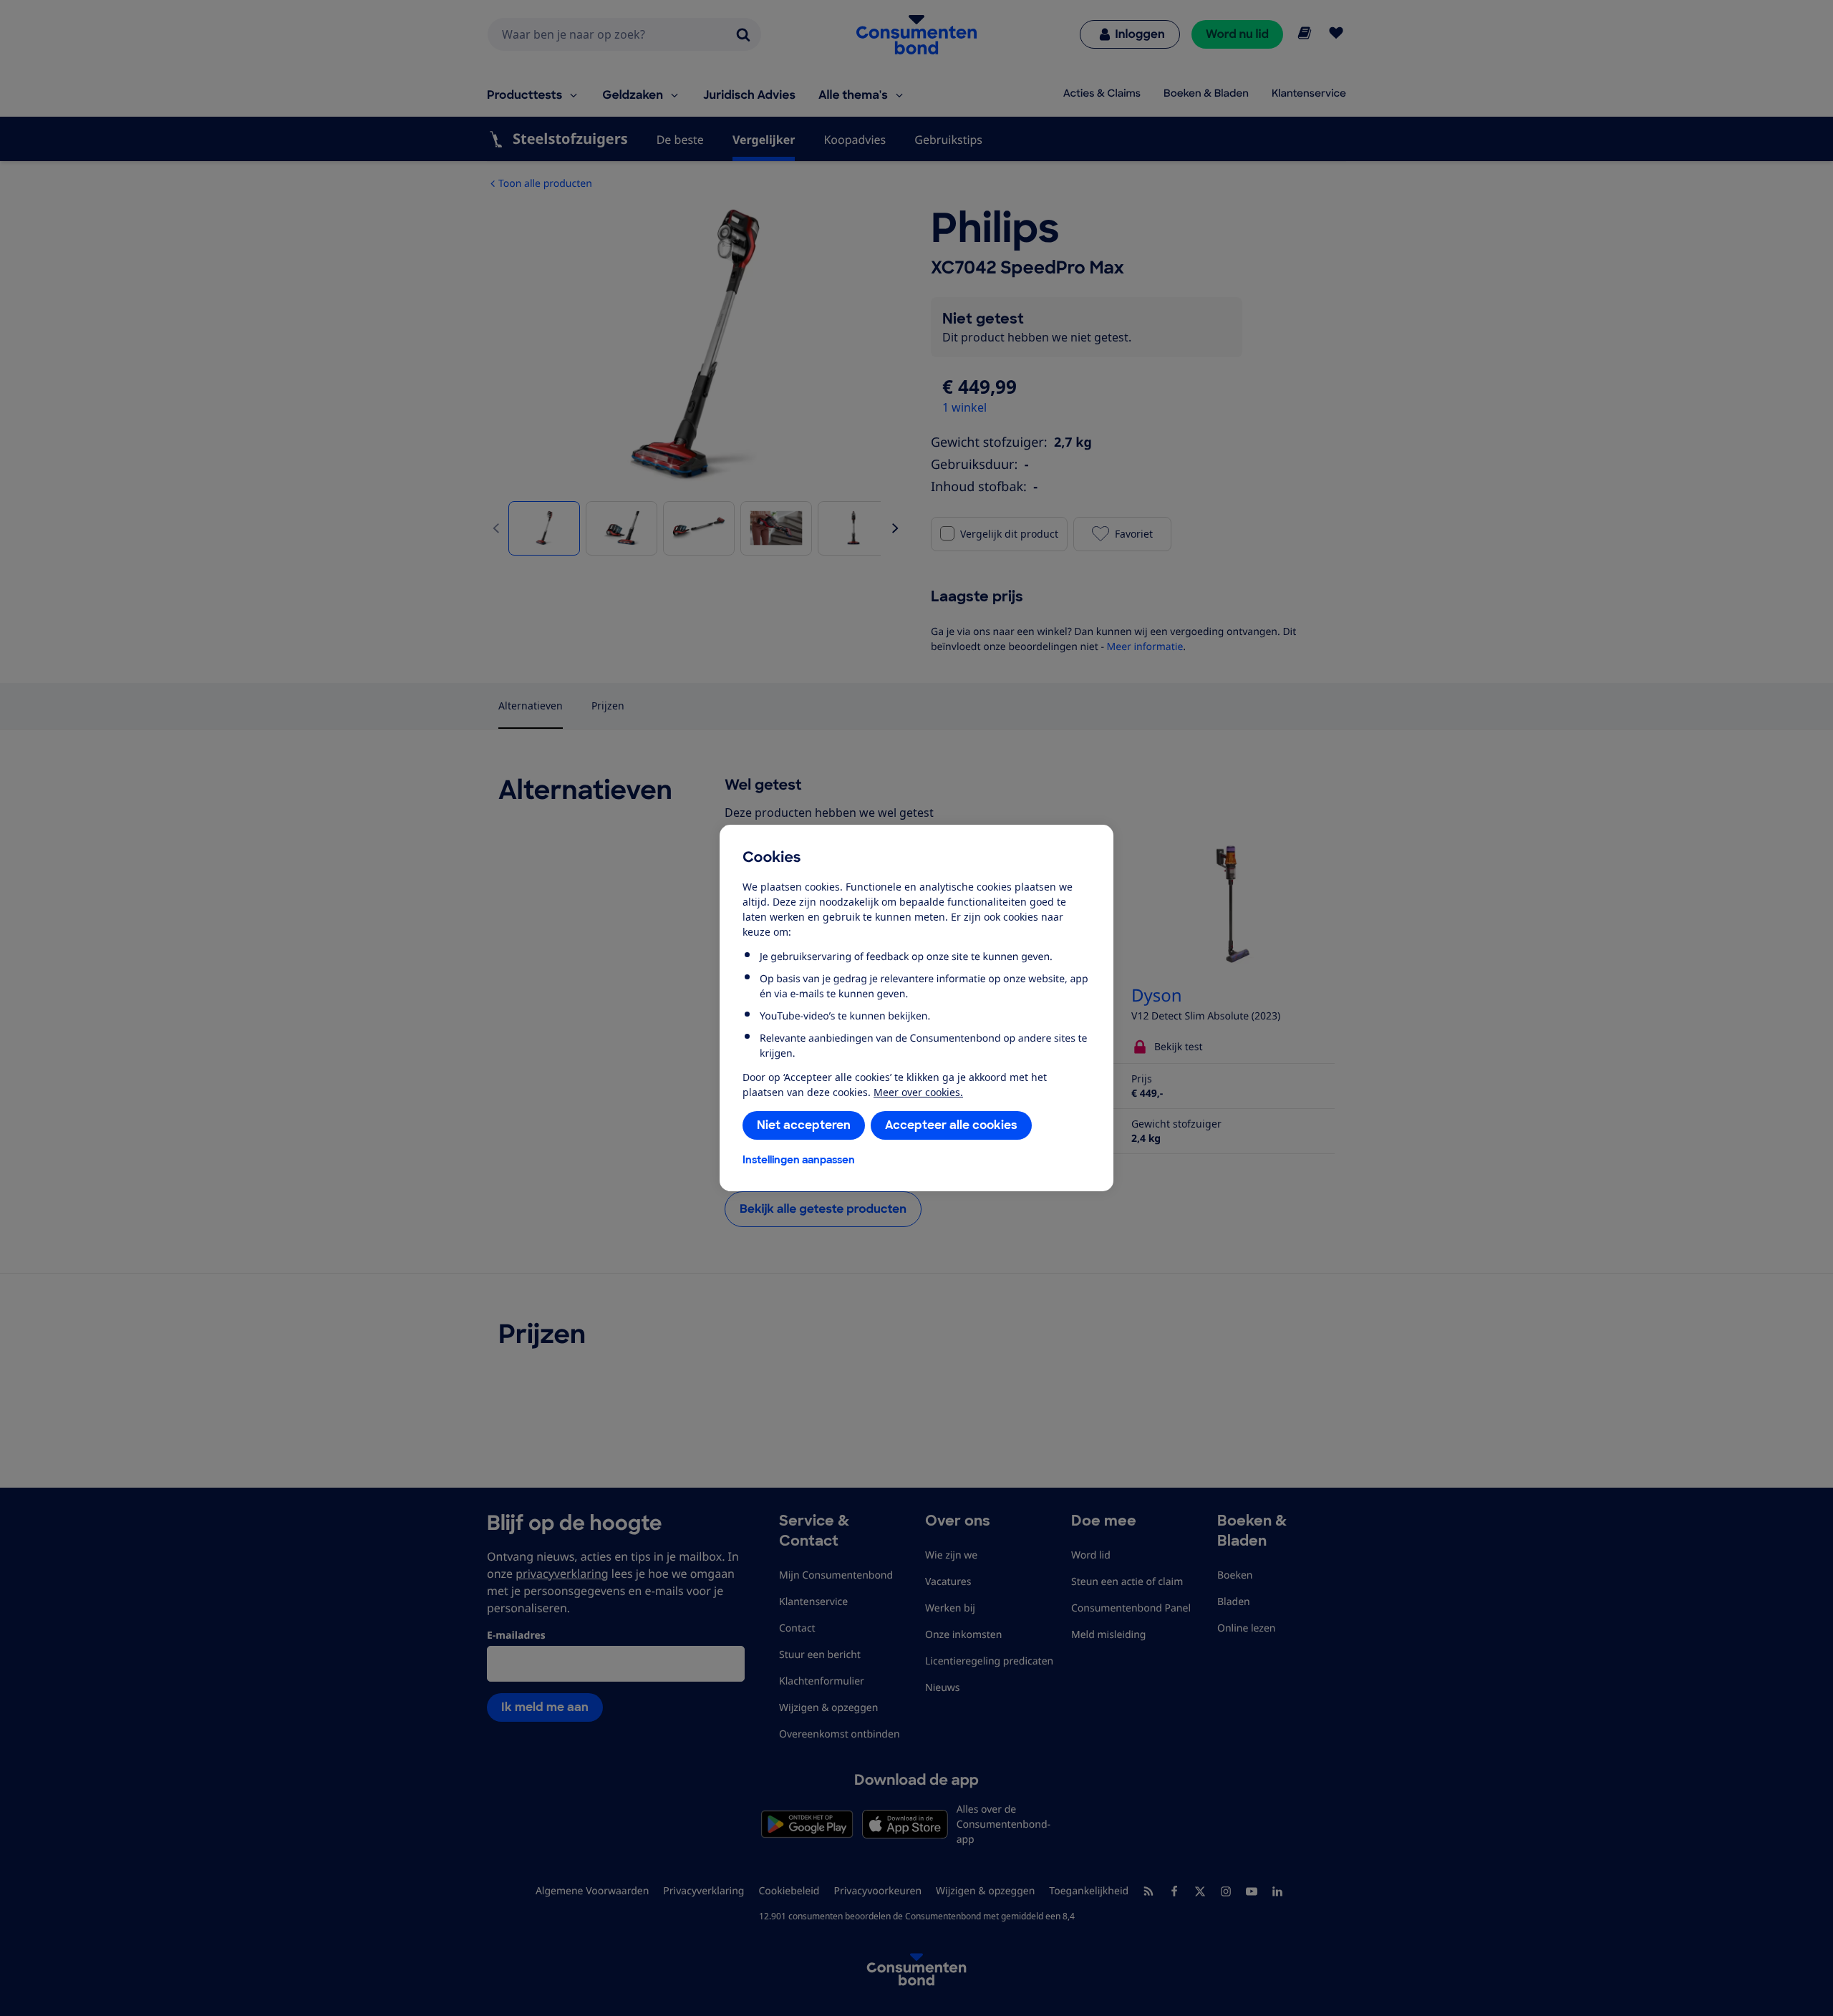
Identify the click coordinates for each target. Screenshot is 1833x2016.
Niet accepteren (804, 1125)
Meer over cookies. (918, 1092)
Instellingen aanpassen (799, 1160)
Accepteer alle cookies (951, 1125)
